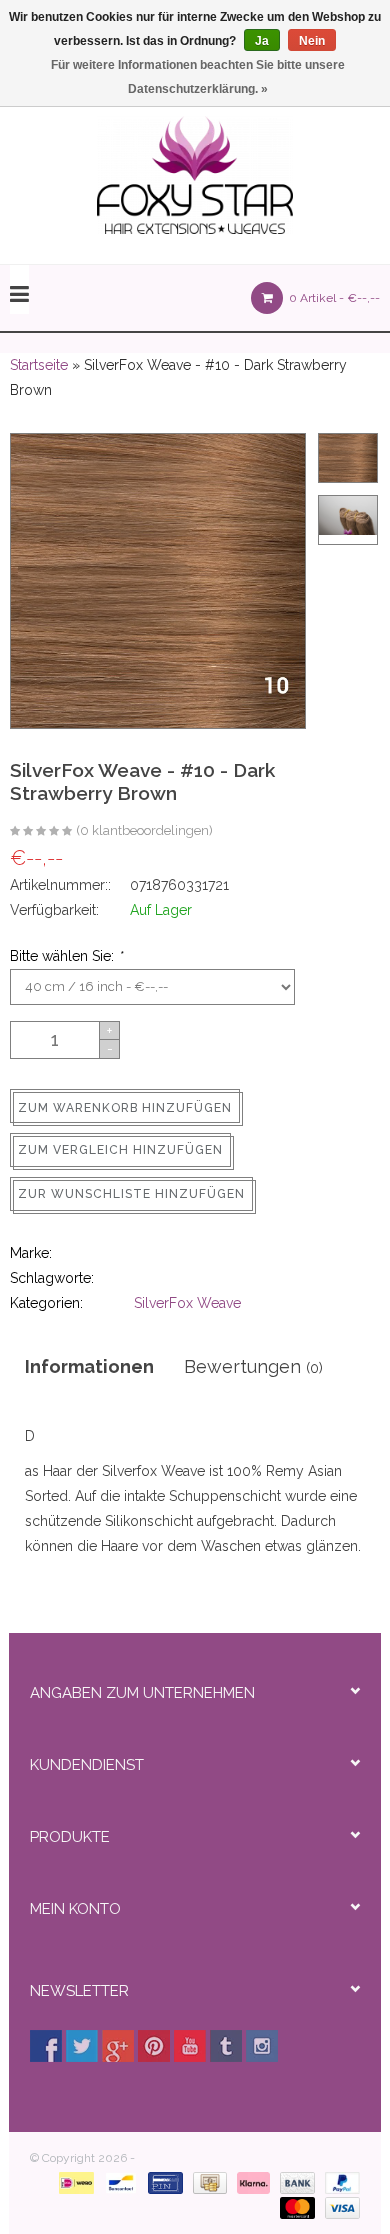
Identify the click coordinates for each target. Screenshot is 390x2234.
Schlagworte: (52, 1278)
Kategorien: (46, 1303)
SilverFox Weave (187, 1303)
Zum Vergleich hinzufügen (120, 1150)
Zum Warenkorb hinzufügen (125, 1108)
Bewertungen (253, 1366)
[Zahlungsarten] (72, 2181)
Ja (262, 41)
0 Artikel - (333, 298)
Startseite (39, 365)
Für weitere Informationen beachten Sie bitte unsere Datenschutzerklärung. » (198, 77)
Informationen (89, 1366)
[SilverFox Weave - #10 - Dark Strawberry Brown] (41, 832)
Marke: (31, 1253)
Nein (312, 41)
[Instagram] (262, 2046)
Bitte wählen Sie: (66, 956)
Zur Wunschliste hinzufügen (131, 1194)
